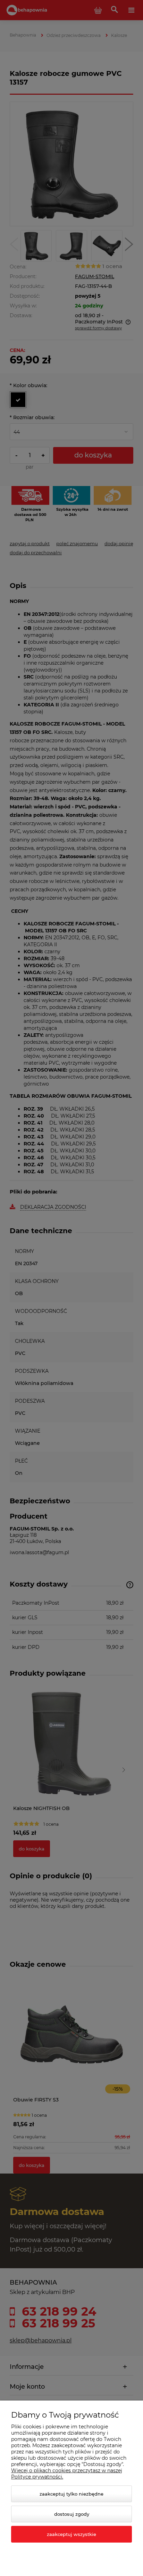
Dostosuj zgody (72, 2514)
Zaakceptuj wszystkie (71, 2534)
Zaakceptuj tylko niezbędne (71, 2494)
